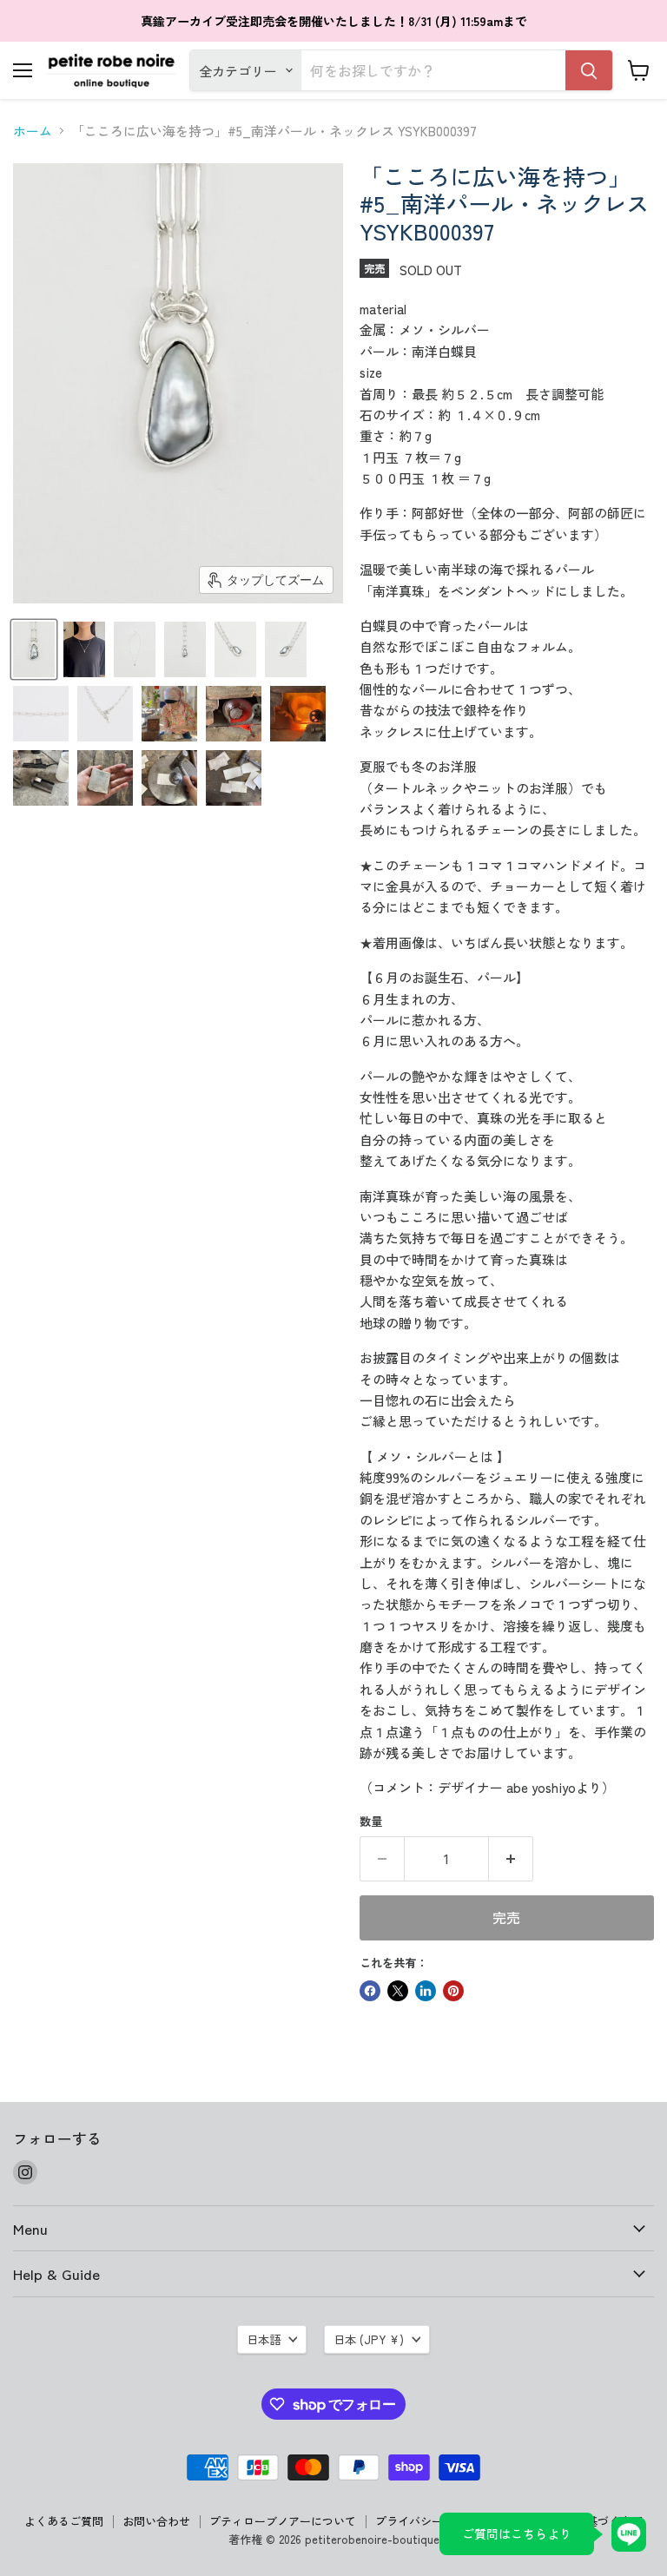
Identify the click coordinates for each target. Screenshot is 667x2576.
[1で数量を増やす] (511, 1859)
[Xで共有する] (398, 1991)
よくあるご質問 (64, 2521)
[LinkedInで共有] (426, 1991)
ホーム (33, 131)
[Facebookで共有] (370, 1991)
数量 (371, 1821)
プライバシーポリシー (432, 2521)
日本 (369, 2339)
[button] (34, 649)
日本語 (264, 2339)
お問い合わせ (156, 2521)
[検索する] (589, 70)
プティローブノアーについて (283, 2521)
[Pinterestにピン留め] (453, 1991)
